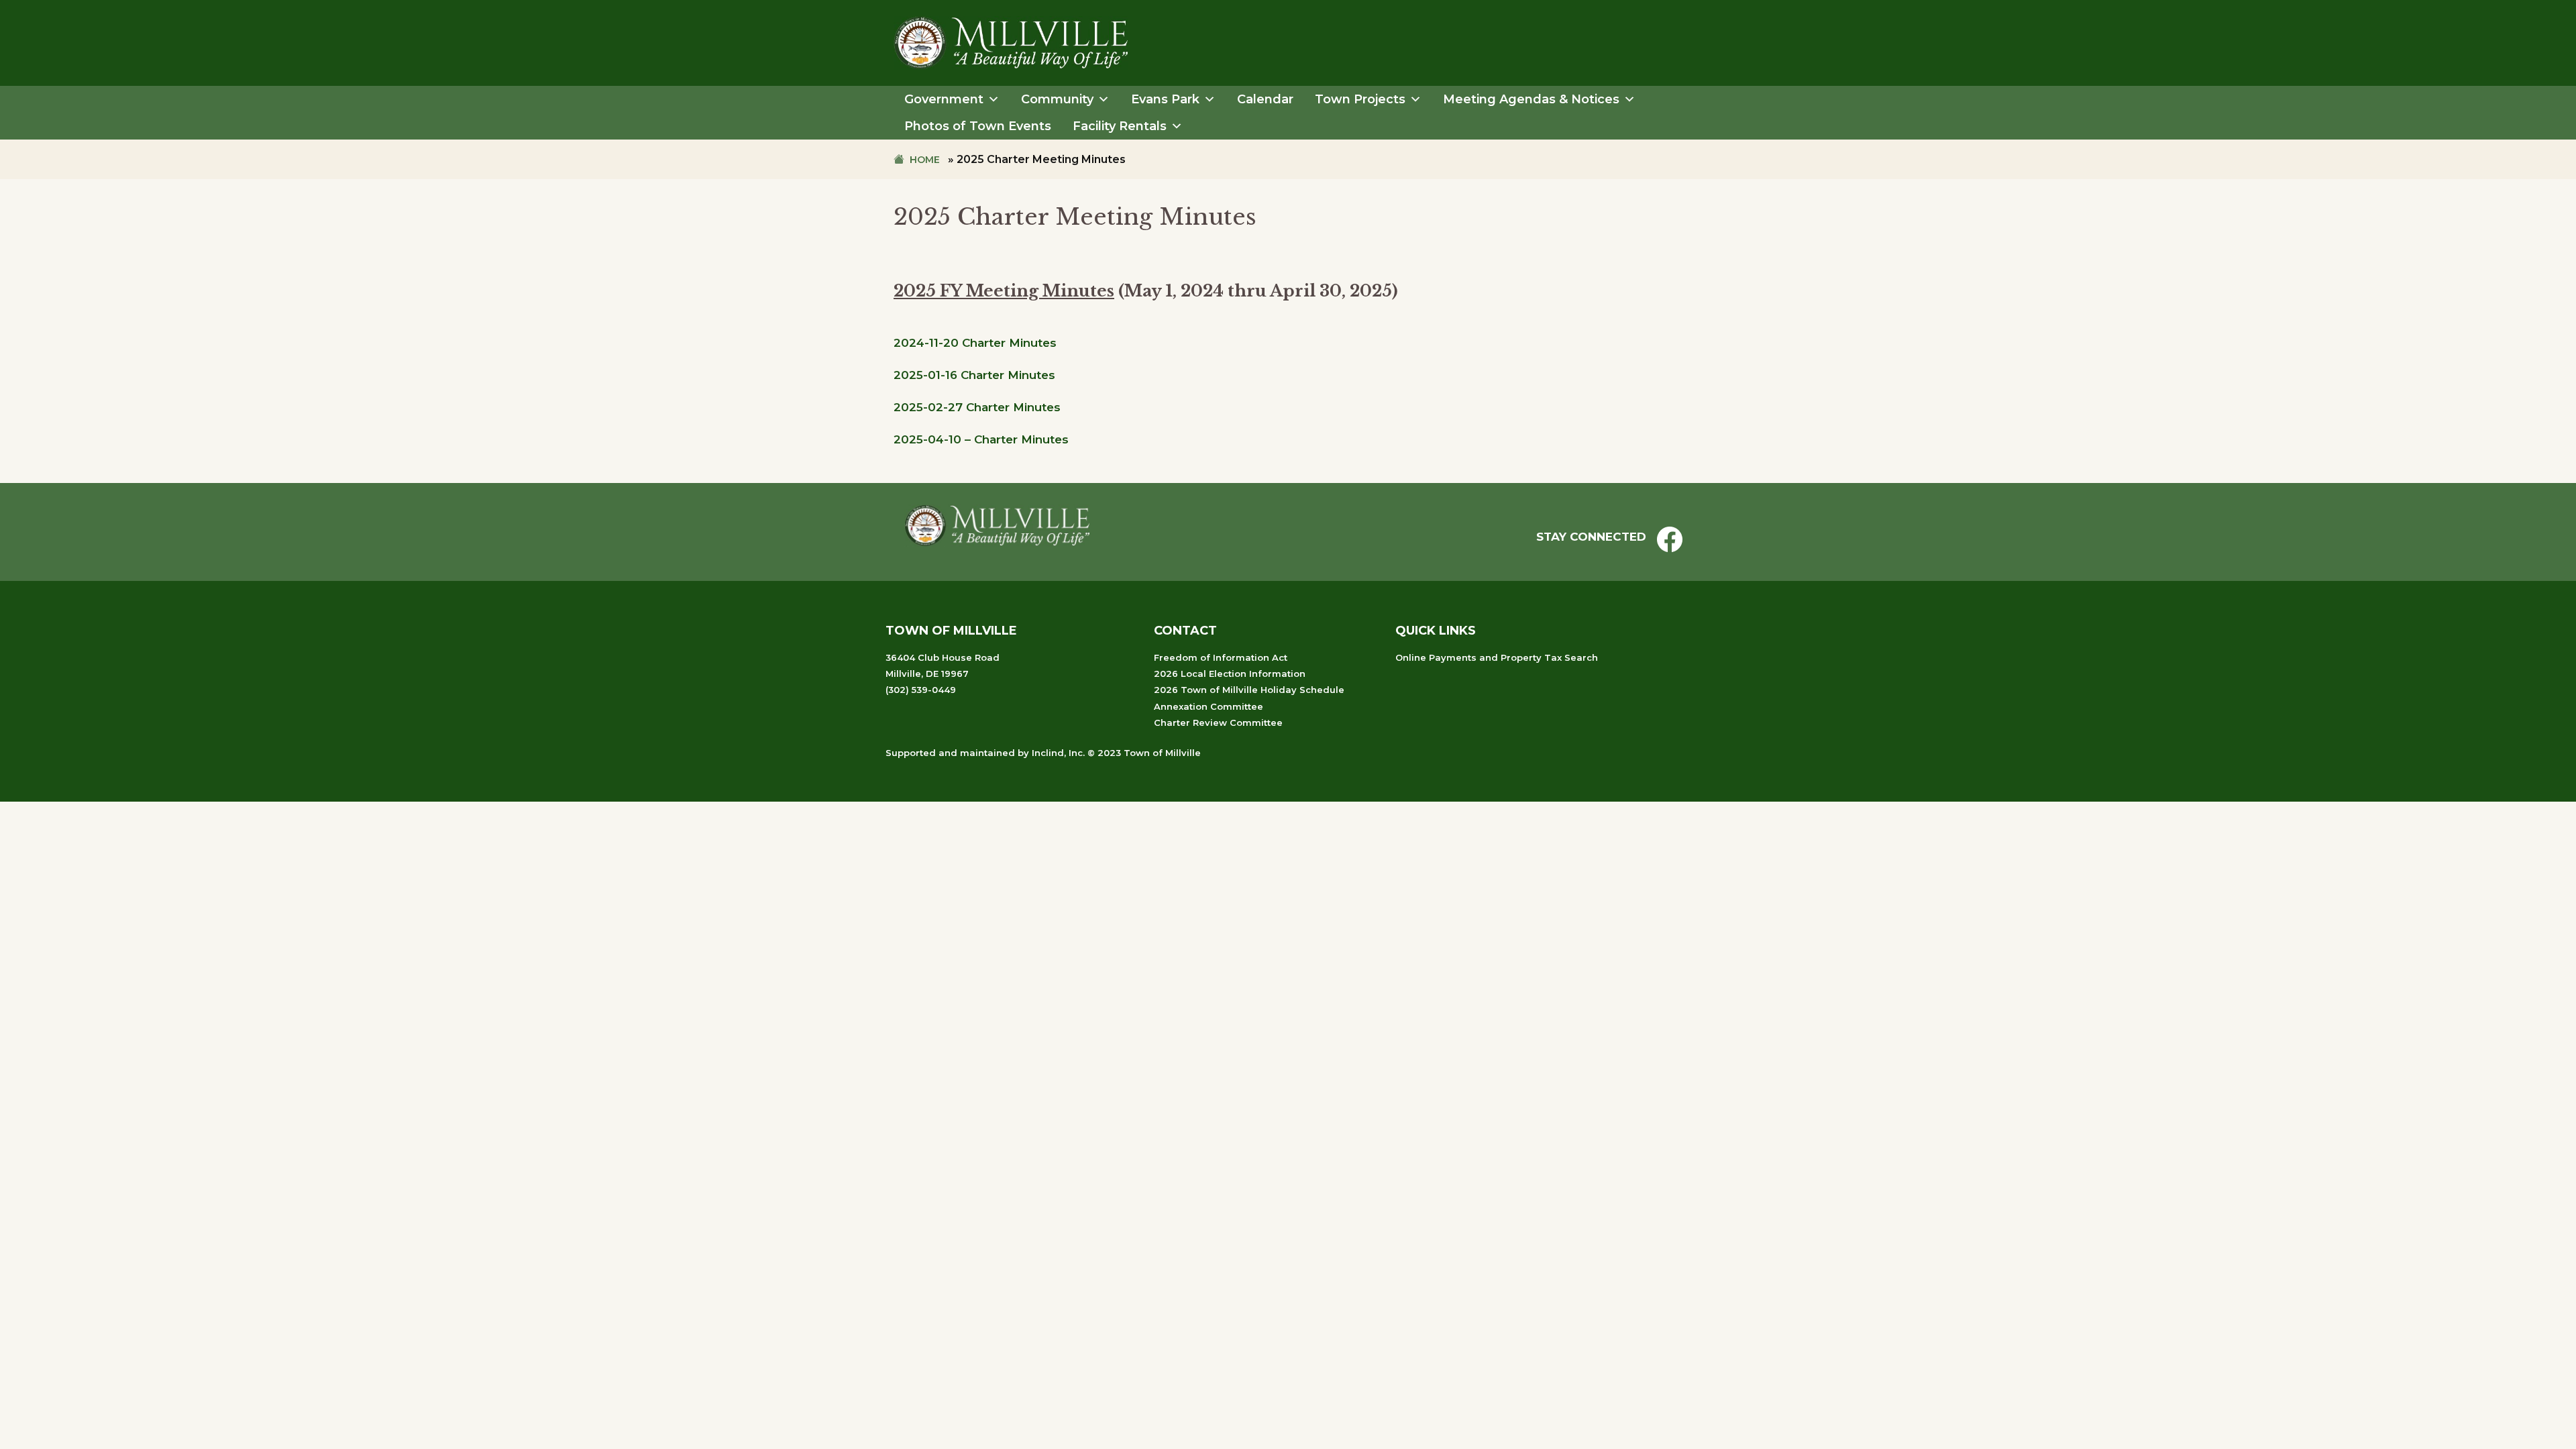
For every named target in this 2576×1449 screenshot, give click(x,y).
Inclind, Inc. (1058, 753)
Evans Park (1165, 99)
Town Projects (1360, 99)
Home (925, 160)
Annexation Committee (1209, 706)
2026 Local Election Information (1230, 674)
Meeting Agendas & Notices (1531, 99)
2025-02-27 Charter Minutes (977, 407)
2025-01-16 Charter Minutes (974, 375)
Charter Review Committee (1218, 722)
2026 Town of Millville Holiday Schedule (1249, 690)
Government (944, 99)
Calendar (1265, 99)
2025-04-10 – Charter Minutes (981, 439)
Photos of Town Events (978, 126)
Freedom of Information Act (1221, 657)
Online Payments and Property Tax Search (1497, 657)
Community (1057, 99)
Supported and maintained (950, 753)
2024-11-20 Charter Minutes (975, 343)
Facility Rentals (1120, 126)
